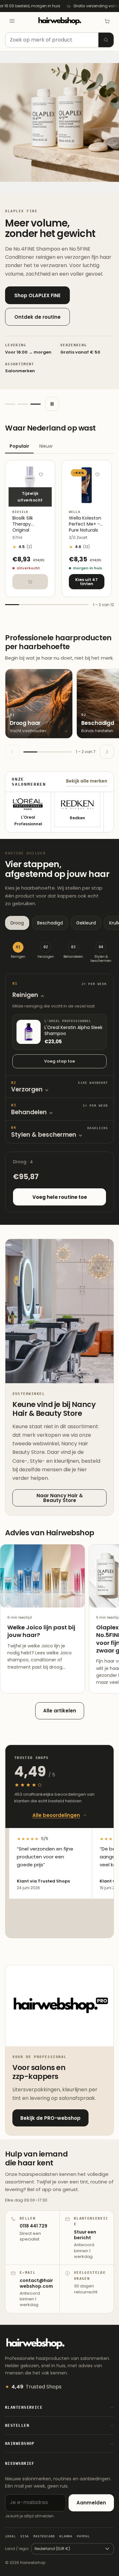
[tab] (10, 404)
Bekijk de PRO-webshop (50, 2118)
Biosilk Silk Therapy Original (23, 524)
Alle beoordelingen (56, 1815)
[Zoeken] (106, 40)
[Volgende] (107, 752)
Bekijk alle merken (87, 781)
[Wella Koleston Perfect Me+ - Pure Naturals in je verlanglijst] (97, 474)
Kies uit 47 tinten (86, 582)
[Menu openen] (12, 21)
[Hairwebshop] (60, 21)
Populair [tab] (19, 446)
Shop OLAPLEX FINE (37, 295)
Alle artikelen (60, 1711)
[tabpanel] (60, 534)
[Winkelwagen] (107, 21)
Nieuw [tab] (46, 446)
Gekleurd (86, 923)
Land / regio (17, 2549)
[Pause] (52, 404)
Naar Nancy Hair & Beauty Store (60, 1498)
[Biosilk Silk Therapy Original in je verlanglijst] (41, 474)
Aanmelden (91, 2503)
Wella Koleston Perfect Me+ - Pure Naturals (85, 524)
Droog (17, 923)
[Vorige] (12, 752)
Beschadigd (50, 923)
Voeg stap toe (60, 1061)
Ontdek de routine (37, 317)
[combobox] (60, 40)
